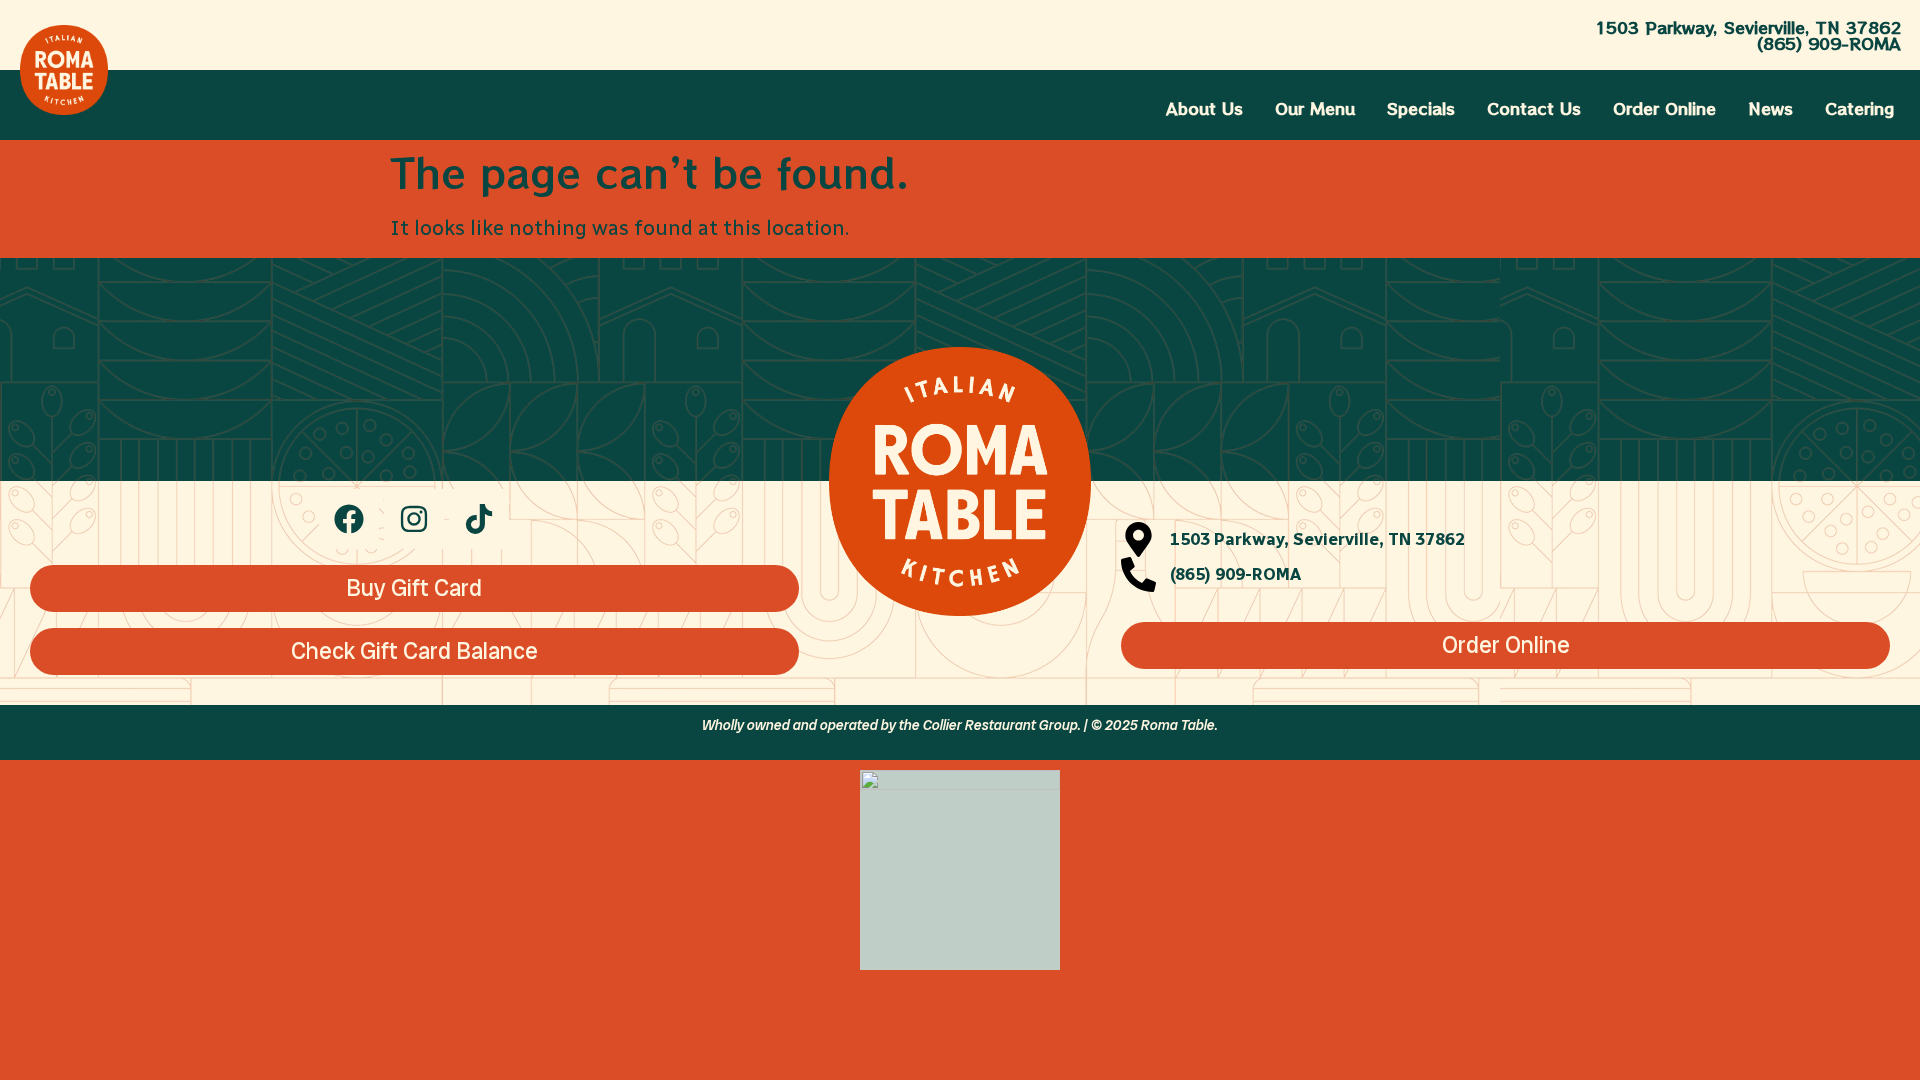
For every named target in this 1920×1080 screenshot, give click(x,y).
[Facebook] (349, 519)
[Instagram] (414, 519)
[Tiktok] (479, 519)
